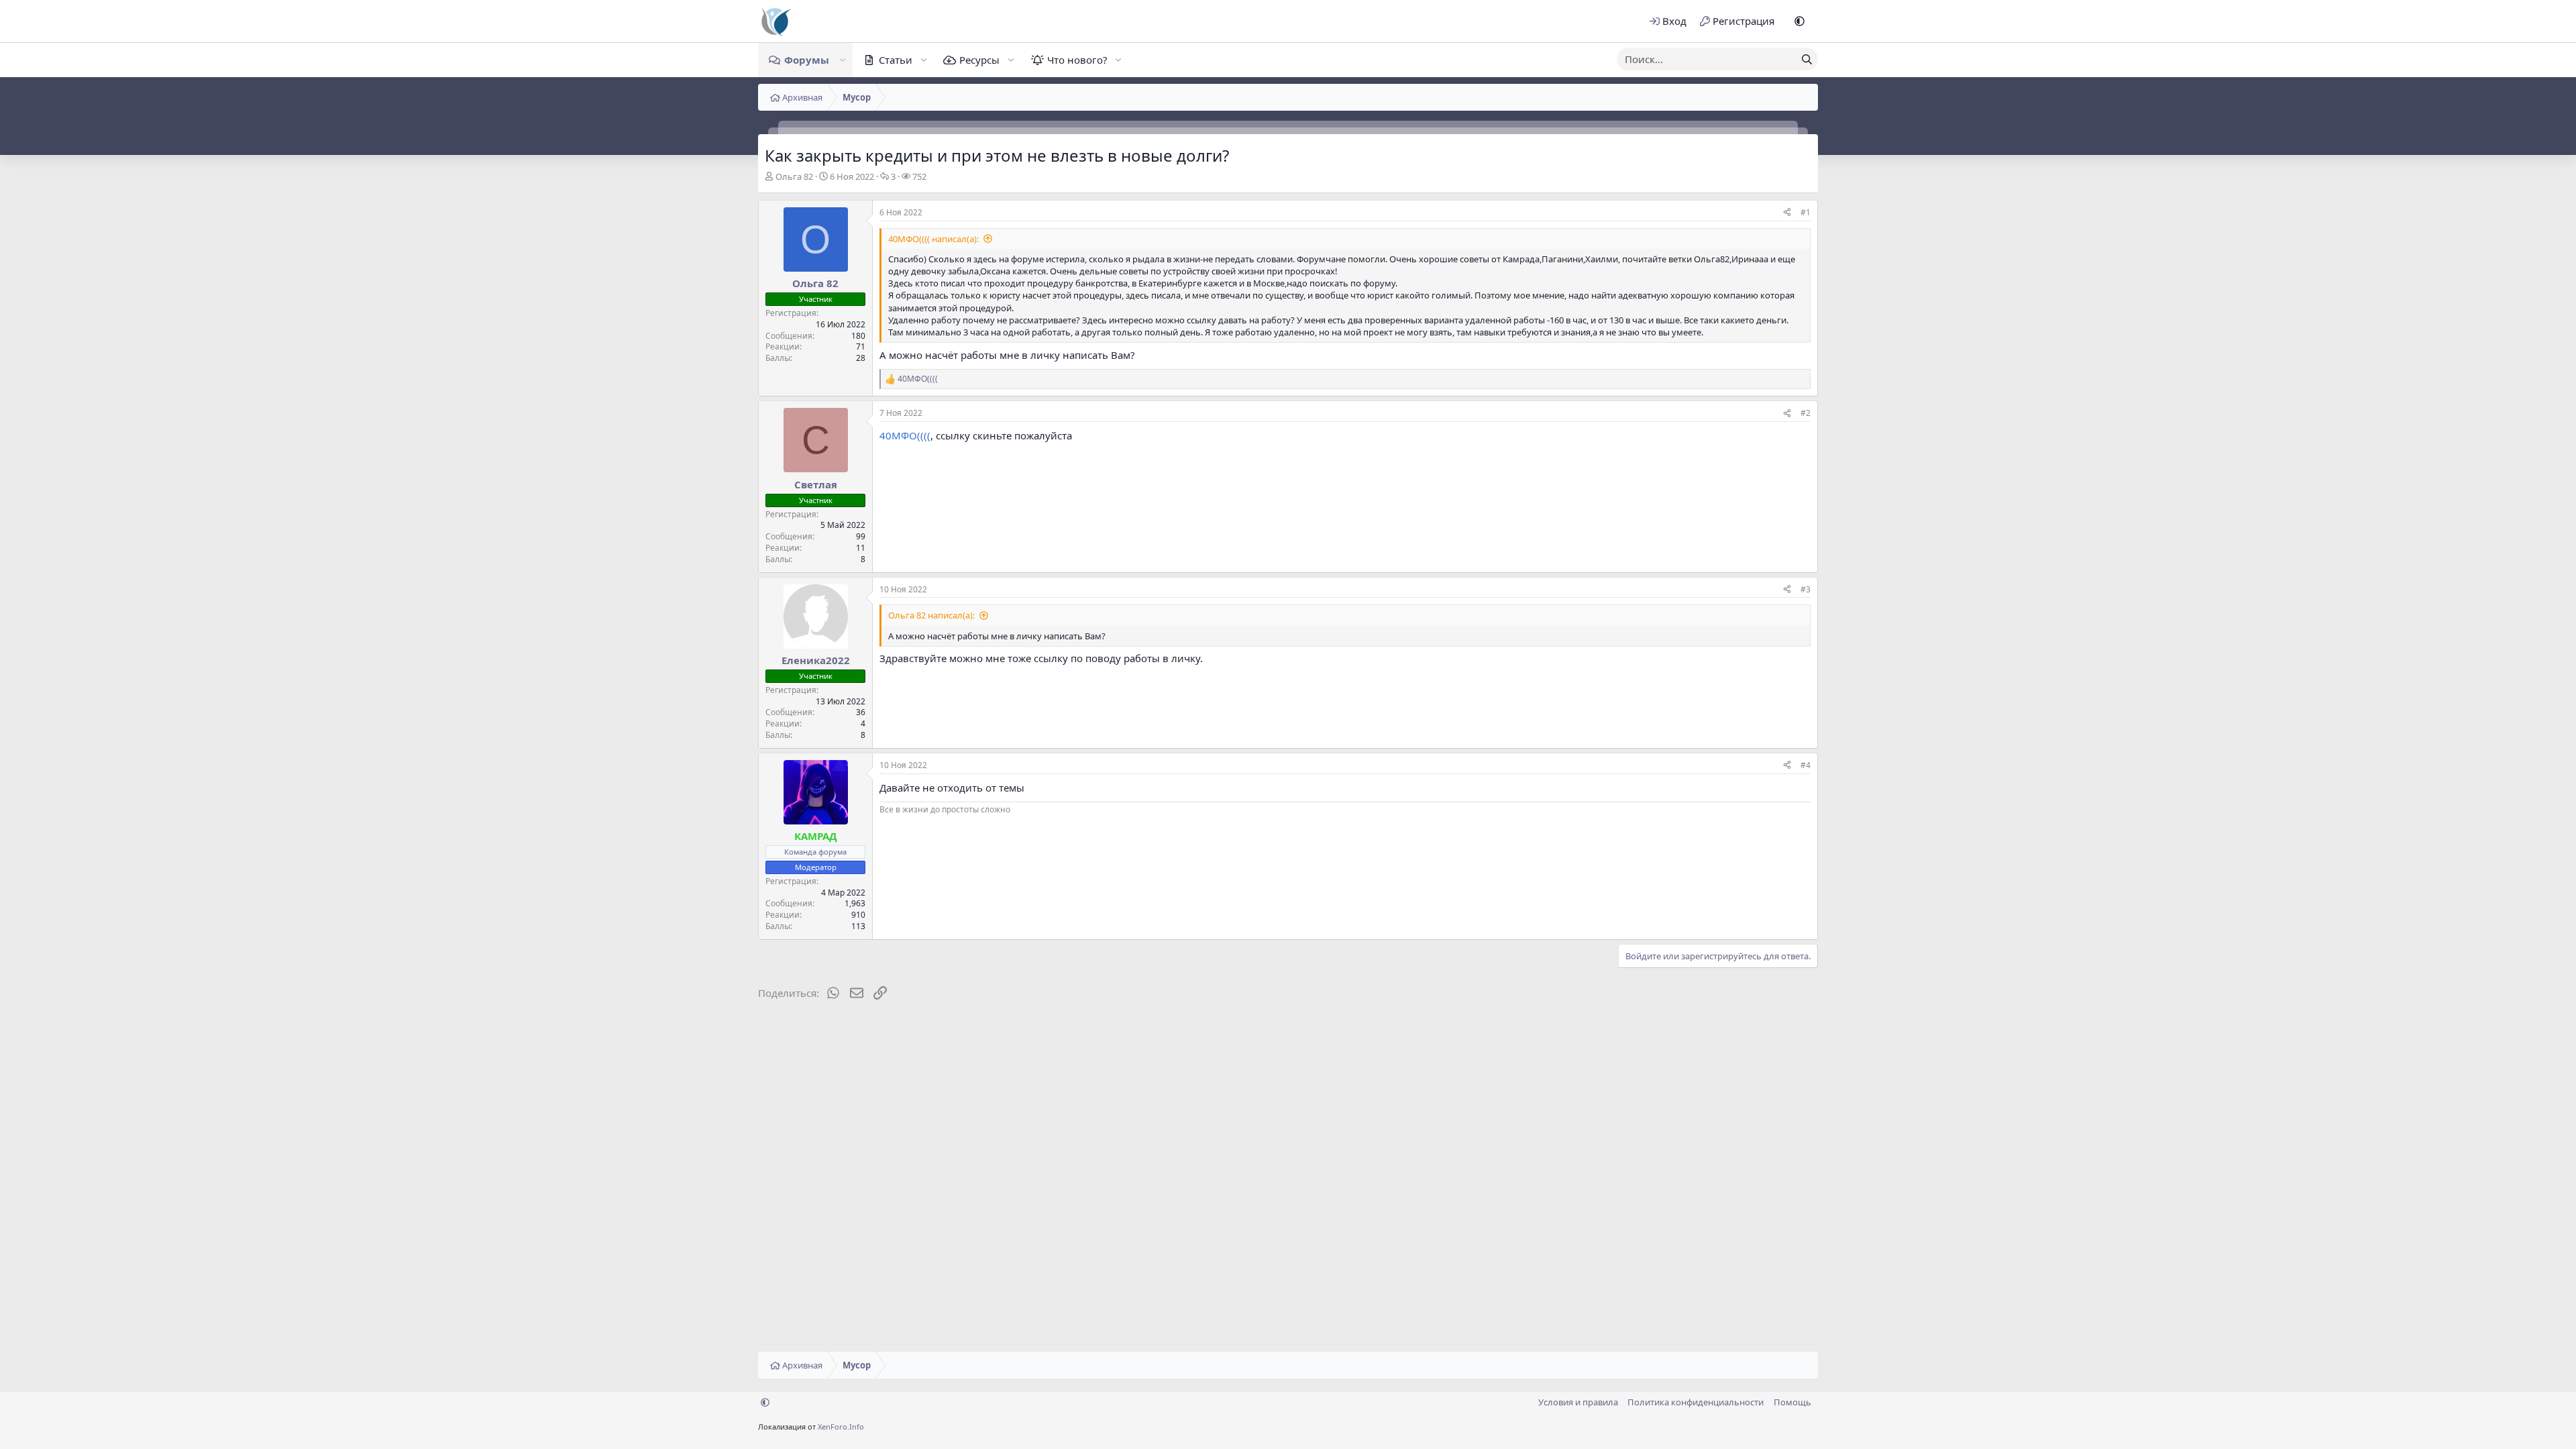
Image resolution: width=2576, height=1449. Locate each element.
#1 (1806, 212)
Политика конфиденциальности (1696, 1402)
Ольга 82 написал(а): (931, 615)
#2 (1806, 413)
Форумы (807, 60)
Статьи (896, 60)
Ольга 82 (794, 176)
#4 (1806, 765)
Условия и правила (1578, 1402)
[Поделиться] (1787, 213)
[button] (1800, 21)
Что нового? (1077, 60)
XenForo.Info (841, 1427)
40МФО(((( (905, 435)
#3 (1806, 589)
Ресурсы (979, 60)
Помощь (1792, 1402)
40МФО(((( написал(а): (933, 239)
